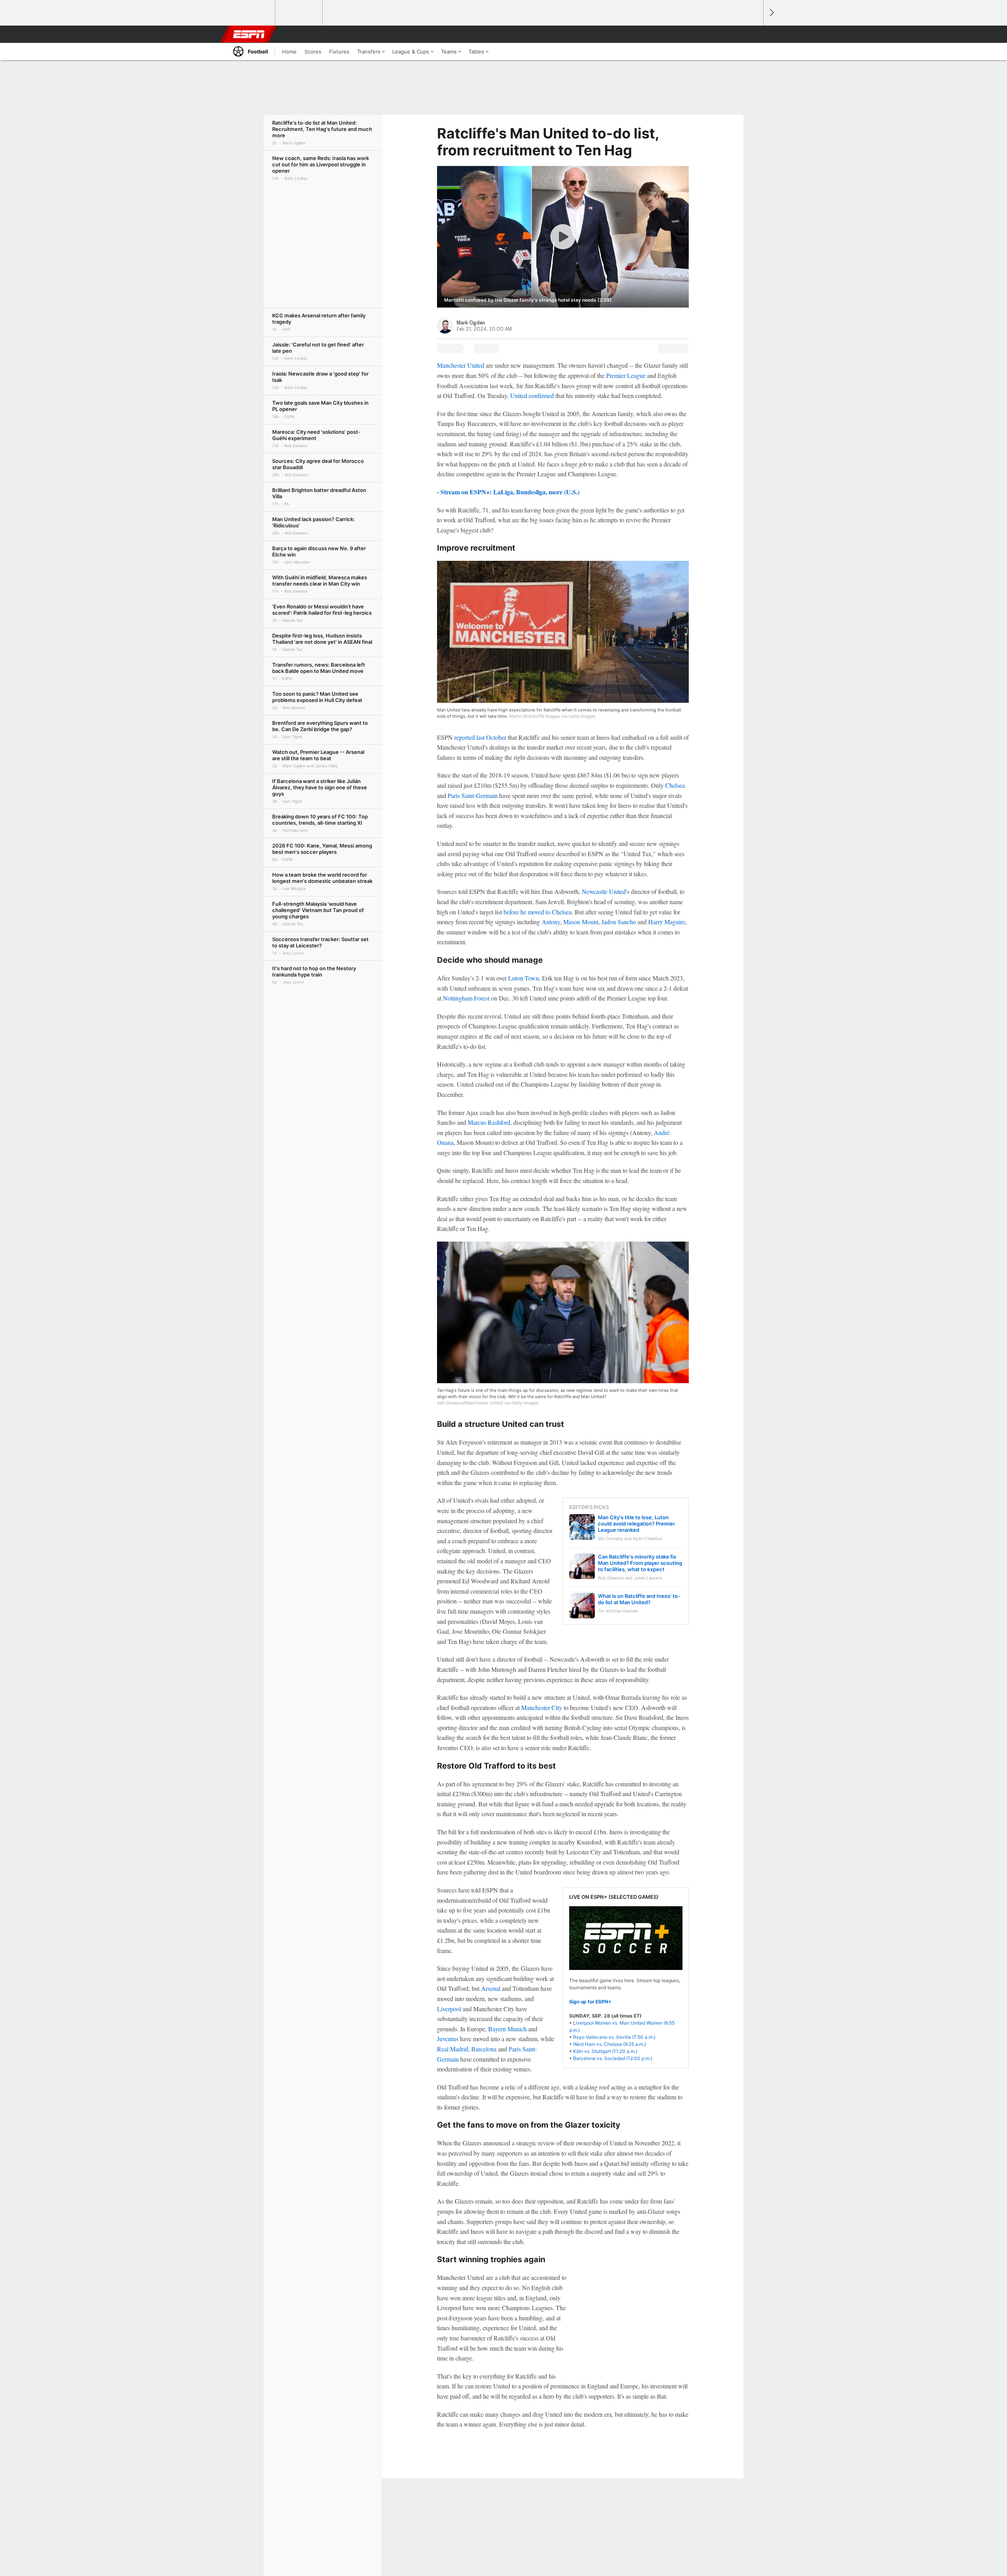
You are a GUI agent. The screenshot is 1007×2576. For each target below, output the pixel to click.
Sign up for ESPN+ (590, 2002)
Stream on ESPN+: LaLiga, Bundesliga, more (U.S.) (510, 492)
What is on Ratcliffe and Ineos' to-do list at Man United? (639, 1599)
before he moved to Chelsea (538, 912)
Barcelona (484, 2049)
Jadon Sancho (619, 922)
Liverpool (449, 2009)
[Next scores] (771, 13)
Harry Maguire (667, 922)
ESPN (249, 34)
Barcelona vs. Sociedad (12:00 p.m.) (613, 2058)
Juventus (448, 2039)
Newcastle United (604, 891)
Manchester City (542, 1707)
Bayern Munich (507, 2029)
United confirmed (532, 395)
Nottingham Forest (466, 998)
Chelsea (675, 785)
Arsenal (491, 1988)
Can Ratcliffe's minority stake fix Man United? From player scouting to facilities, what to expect (640, 1563)
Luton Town (524, 978)
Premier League (626, 375)
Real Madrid (453, 2049)
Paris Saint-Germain (473, 795)
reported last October (480, 737)
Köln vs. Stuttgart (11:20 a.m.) (605, 2051)
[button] (754, 34)
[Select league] (252, 13)
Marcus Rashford (489, 1122)
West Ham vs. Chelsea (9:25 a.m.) (610, 2044)
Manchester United (461, 365)
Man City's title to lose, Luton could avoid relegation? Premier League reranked (636, 1524)
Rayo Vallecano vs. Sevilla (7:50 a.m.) (614, 2037)
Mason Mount (581, 922)
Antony (551, 922)
